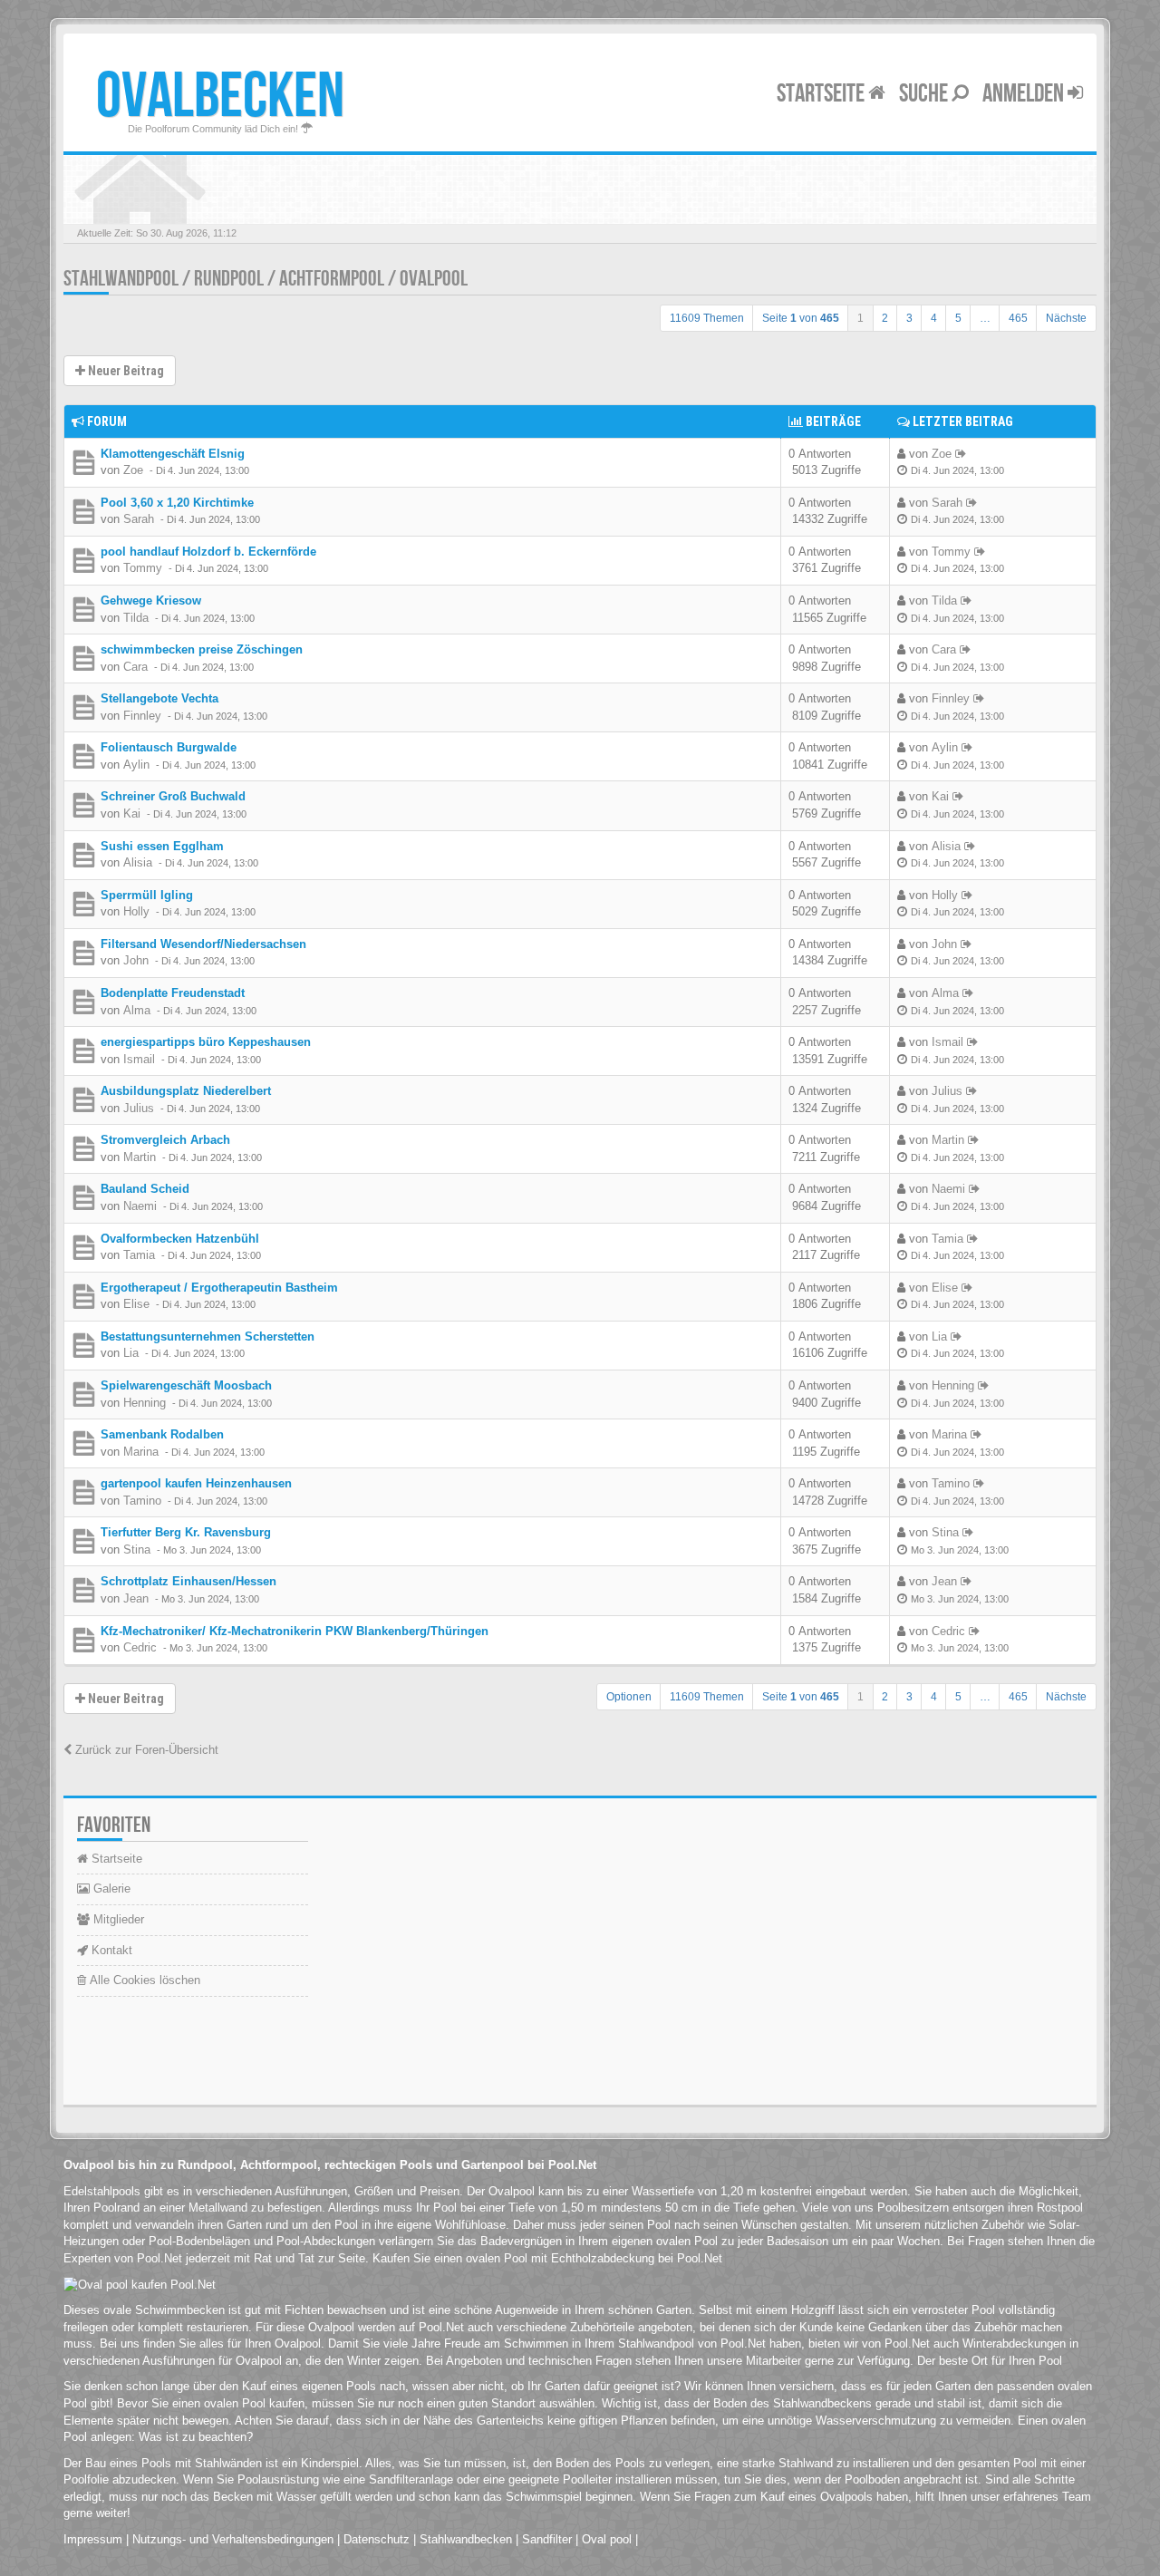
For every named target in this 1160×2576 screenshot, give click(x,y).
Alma (137, 1010)
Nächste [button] (1066, 318)
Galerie (110, 1888)
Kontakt (110, 1950)
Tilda (136, 618)
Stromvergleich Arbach (165, 1140)
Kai (132, 813)
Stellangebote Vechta (159, 698)
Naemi (140, 1206)
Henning (145, 1403)
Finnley (142, 716)
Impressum (93, 2539)
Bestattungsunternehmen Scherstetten (208, 1336)
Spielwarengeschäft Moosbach (186, 1385)
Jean (136, 1598)
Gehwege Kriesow (151, 600)
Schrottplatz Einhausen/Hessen (188, 1581)
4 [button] (934, 318)
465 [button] (1018, 318)
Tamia (139, 1255)
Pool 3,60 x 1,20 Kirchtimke (177, 503)
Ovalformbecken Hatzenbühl (180, 1239)
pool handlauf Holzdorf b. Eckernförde (208, 552)
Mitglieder (117, 1919)
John (136, 960)
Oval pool (607, 2539)
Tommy (143, 568)
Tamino (142, 1501)
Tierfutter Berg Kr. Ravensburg (186, 1532)
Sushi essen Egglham (162, 846)
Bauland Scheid (145, 1189)
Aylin (136, 765)
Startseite (822, 94)
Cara (135, 667)
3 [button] (909, 318)
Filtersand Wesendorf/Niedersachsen (203, 944)
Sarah (139, 519)
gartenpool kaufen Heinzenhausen (196, 1483)
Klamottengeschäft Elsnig (173, 454)
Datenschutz (377, 2539)
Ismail (139, 1059)
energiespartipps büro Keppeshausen (206, 1042)
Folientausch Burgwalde (169, 747)
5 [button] (958, 318)
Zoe (133, 470)
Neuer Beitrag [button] (125, 371)
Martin (140, 1157)
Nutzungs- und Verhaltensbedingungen (233, 2539)
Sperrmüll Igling (147, 895)
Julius (139, 1108)
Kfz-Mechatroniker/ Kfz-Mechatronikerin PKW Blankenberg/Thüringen (295, 1631)
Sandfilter (547, 2539)
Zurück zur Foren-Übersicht (145, 1750)
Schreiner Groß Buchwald (173, 796)
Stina (137, 1549)
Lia (131, 1353)
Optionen (629, 1697)
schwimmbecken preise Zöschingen (202, 649)
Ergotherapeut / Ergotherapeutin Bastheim (219, 1288)
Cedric (140, 1647)
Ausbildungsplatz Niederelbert (186, 1091)
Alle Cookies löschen (143, 1980)
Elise (136, 1304)
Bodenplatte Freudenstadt (173, 993)
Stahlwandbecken (466, 2539)
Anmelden (1025, 94)
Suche (925, 94)
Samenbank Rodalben (162, 1434)
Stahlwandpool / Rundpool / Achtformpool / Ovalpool (266, 279)
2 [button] (885, 318)
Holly (136, 911)
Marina (141, 1452)
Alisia (138, 862)
